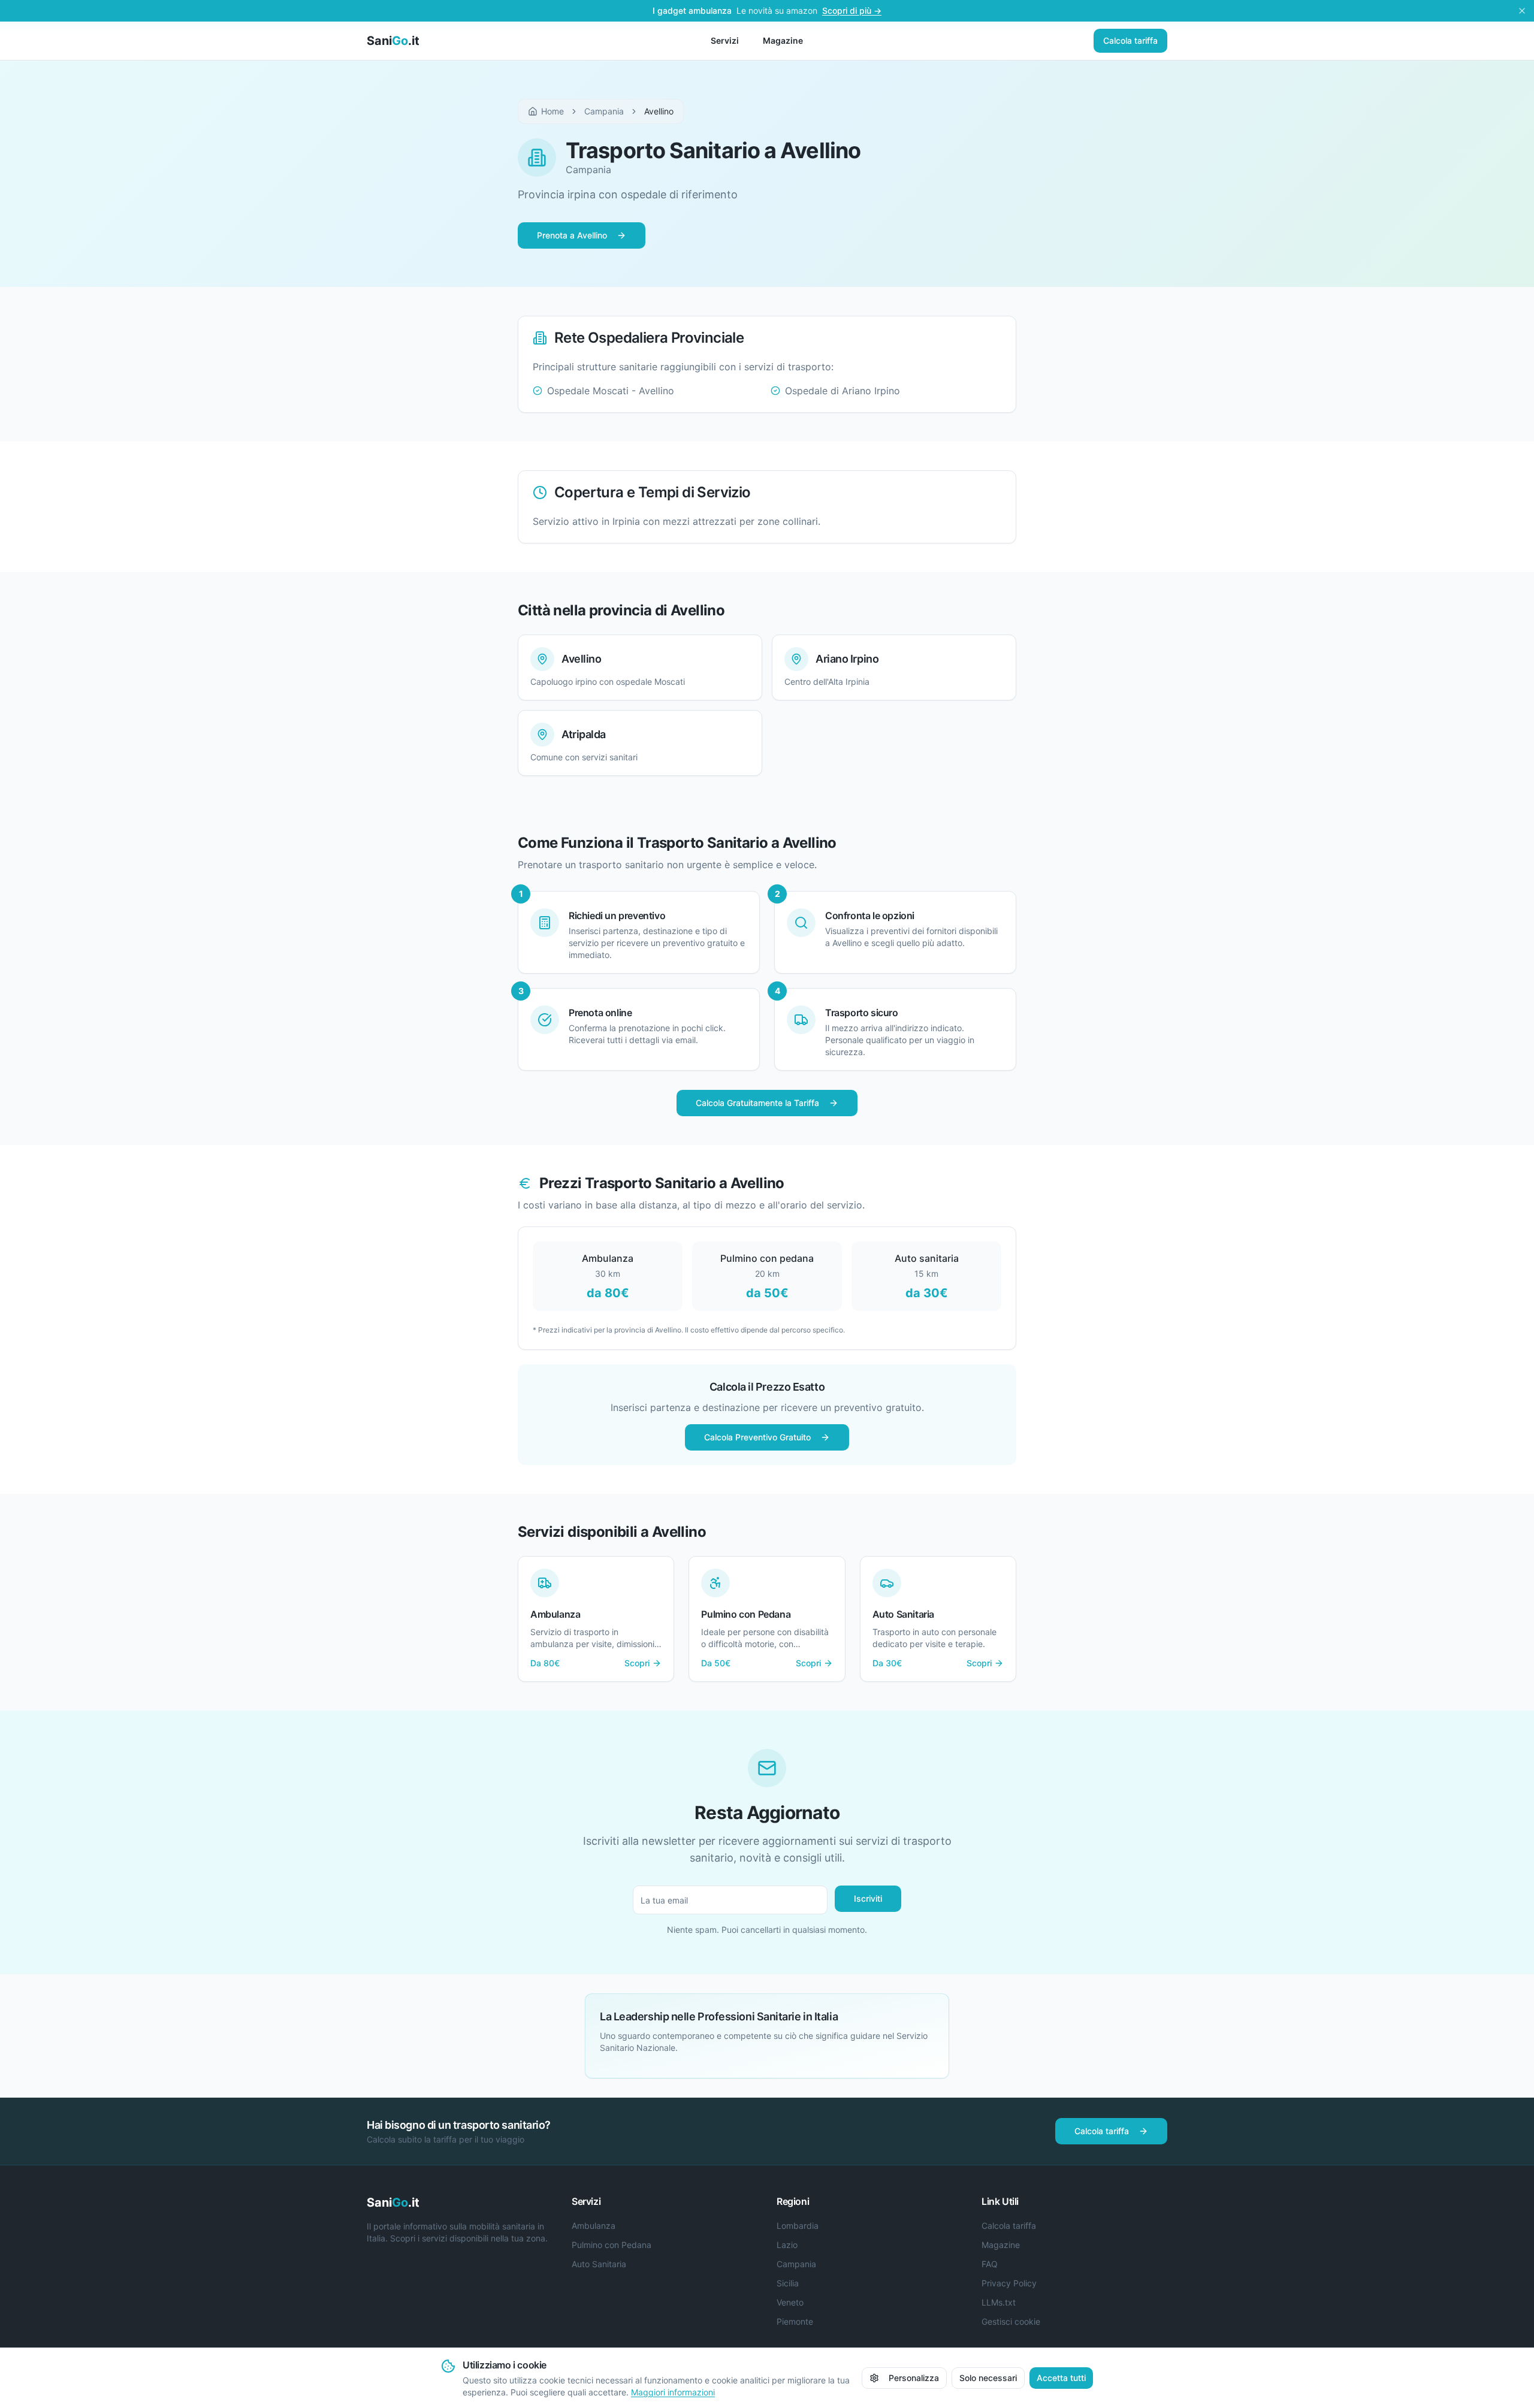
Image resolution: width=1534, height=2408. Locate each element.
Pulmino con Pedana (612, 2245)
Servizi (725, 40)
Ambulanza (594, 2226)
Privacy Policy (1009, 2283)
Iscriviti (868, 1898)
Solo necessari (988, 2378)
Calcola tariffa (1130, 40)
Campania (604, 111)
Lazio (787, 2245)
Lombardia (798, 2226)
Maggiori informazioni (673, 2392)
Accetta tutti (1061, 2378)
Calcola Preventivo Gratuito (757, 1437)
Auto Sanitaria (599, 2264)
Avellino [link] (659, 111)
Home (552, 111)
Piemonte (795, 2321)
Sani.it (393, 41)
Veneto (790, 2302)
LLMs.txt (999, 2302)
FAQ (990, 2264)
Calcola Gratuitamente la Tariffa (757, 1103)
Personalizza (914, 2378)
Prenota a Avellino (572, 235)
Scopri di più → (852, 10)
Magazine (783, 40)
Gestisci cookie (1011, 2321)
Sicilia (788, 2283)
